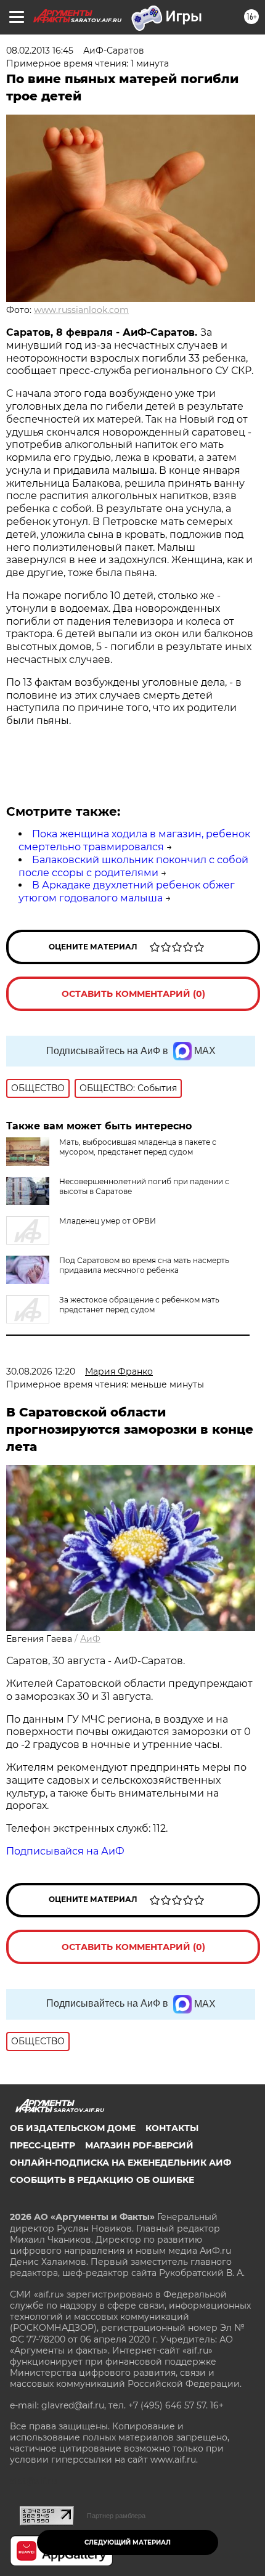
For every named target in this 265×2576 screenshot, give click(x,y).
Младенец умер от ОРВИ (108, 1221)
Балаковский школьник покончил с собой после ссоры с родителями (133, 866)
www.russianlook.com (81, 310)
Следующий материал (128, 2542)
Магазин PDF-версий (139, 2145)
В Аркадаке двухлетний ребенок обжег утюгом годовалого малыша (127, 892)
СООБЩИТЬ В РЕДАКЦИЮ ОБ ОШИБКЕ (102, 2180)
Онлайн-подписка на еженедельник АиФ (120, 2163)
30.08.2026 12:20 (41, 1371)
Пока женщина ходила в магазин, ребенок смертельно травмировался (134, 840)
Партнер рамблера (116, 2516)
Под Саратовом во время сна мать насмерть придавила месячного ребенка (144, 1265)
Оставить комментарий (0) (133, 994)
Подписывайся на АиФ (65, 1851)
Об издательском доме (73, 2128)
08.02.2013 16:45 (40, 51)
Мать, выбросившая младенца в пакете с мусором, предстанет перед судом (138, 1147)
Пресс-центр (43, 2145)
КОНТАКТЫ (172, 2128)
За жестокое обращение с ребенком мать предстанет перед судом (139, 1305)
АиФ (90, 1639)
